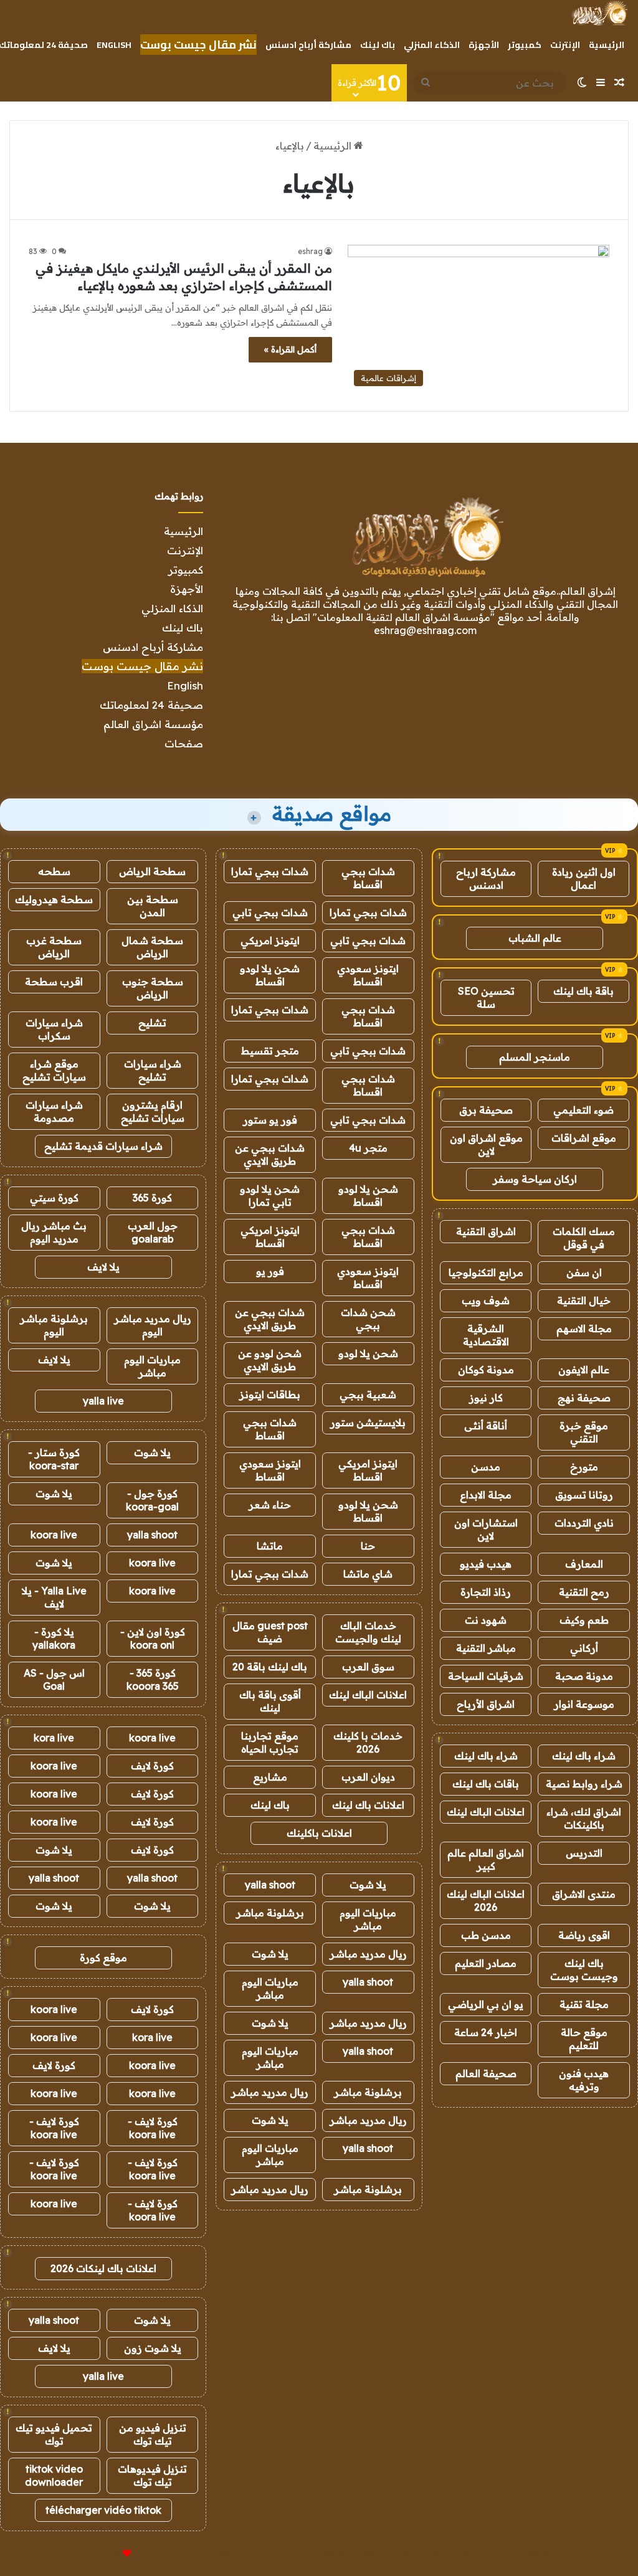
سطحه (54, 871)
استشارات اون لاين (486, 1529)
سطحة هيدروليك (54, 899)
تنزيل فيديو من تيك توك (153, 2434)
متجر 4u (368, 1148)
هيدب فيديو (486, 1564)
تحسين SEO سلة (486, 997)
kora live (54, 1738)
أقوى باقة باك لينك (270, 1701)
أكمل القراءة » (290, 349)
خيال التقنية (584, 1300)
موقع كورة (103, 1958)
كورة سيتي (54, 1198)
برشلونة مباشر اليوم (54, 1325)
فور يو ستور (270, 1120)
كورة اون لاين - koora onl (153, 1638)
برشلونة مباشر (270, 1913)
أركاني (584, 1648)
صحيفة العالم (486, 2073)
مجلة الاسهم (584, 1328)
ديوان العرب (368, 1777)
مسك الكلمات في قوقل (584, 1238)
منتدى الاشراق (584, 1894)
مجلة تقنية (584, 2004)
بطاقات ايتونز (270, 1395)
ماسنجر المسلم (535, 1057)
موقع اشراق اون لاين (486, 1144)
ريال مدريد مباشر (368, 1954)
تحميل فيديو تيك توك (54, 2434)
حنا (368, 1546)
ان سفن (584, 1272)
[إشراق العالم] (599, 13)
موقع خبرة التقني (584, 1432)
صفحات (184, 743)
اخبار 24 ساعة (486, 2032)
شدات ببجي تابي (270, 912)
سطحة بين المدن (153, 906)
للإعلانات (106, 2554)
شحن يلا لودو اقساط (270, 975)
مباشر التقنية (486, 1648)
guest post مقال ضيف (270, 1632)
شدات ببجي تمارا (270, 871)
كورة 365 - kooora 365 (153, 1679)
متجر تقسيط (270, 1051)
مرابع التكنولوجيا (486, 1272)
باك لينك (378, 45)
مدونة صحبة (584, 1676)
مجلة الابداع (486, 1495)
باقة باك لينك (583, 991)
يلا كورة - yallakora (54, 1638)
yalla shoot (270, 1885)
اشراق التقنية (486, 1231)
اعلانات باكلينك (319, 1833)
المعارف (584, 1564)
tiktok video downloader (54, 2475)
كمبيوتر (525, 45)
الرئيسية (607, 45)
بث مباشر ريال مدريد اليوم (54, 1232)
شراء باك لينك (584, 1756)
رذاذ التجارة (486, 1592)
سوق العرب (368, 1667)
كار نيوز (486, 1398)
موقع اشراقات (584, 1138)
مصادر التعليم (486, 1963)
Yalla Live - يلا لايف (54, 1597)
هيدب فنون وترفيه (584, 2080)
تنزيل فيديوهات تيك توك (152, 2475)
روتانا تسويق (584, 1495)
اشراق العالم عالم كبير (486, 1859)
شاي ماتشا (368, 1574)
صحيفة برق (486, 1110)
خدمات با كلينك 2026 (368, 1742)
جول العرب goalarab (153, 1232)
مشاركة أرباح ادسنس (308, 45)
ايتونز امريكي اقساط (270, 1237)
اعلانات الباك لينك (486, 1812)
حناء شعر (270, 1505)
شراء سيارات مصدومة (54, 1111)
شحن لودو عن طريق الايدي (270, 1360)
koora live (54, 1535)
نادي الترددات (584, 1523)
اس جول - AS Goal (54, 1679)
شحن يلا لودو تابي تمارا (270, 1196)
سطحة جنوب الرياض (153, 988)
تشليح (152, 1023)
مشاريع (270, 1777)
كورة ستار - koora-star (54, 1459)
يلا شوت (368, 1885)
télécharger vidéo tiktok (103, 2510)
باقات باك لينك (486, 1784)
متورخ (584, 1467)
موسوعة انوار (584, 1704)
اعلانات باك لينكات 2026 (103, 2268)
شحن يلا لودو (368, 1353)
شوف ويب (486, 1300)
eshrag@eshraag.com (425, 630)
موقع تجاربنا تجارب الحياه (270, 1742)
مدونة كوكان (486, 1370)
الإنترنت (565, 45)
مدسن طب (486, 1935)
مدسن (486, 1467)
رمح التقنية (584, 1592)
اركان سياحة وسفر (535, 1179)
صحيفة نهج (584, 1398)
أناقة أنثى (486, 1426)
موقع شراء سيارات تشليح (54, 1070)
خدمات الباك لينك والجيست (368, 1632)
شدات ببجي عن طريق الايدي (270, 1154)
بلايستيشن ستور (368, 1423)
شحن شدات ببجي (368, 1319)
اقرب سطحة (54, 982)
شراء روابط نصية (584, 1784)
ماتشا (270, 1546)
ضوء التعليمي (583, 1110)
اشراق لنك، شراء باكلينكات (584, 1818)
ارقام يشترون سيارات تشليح (153, 1111)
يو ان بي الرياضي (486, 2004)
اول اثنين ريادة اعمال (584, 878)
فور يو (270, 1271)
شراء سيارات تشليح (153, 1070)
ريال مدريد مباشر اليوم (153, 1325)
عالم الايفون (584, 1370)
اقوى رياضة (584, 1935)
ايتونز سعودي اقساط (368, 975)
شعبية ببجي (368, 1395)
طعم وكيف (584, 1620)
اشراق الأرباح (486, 1704)
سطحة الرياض (152, 871)
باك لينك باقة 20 (270, 1667)
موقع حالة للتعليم (584, 2039)
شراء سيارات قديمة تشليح (103, 1146)
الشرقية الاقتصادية (486, 1335)
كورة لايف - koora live (153, 2128)
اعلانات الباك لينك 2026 (486, 1901)
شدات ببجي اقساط (368, 878)
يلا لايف (103, 1267)
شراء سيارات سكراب (54, 1029)
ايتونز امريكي (270, 940)
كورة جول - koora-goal (152, 1500)
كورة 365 (152, 1198)
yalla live (103, 1401)
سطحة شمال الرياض (152, 947)
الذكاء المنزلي (432, 45)
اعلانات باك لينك (368, 1805)
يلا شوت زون (153, 2348)
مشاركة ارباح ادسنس (486, 878)
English (114, 45)
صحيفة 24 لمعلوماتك (151, 705)
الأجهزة (484, 45)
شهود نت (486, 1620)
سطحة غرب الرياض (54, 947)
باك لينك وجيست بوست (584, 1970)
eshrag (310, 251)
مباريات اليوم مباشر (368, 1919)
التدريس (584, 1853)
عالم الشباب (535, 938)
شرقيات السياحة (486, 1676)
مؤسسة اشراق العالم (153, 724)
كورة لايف (152, 1766)
